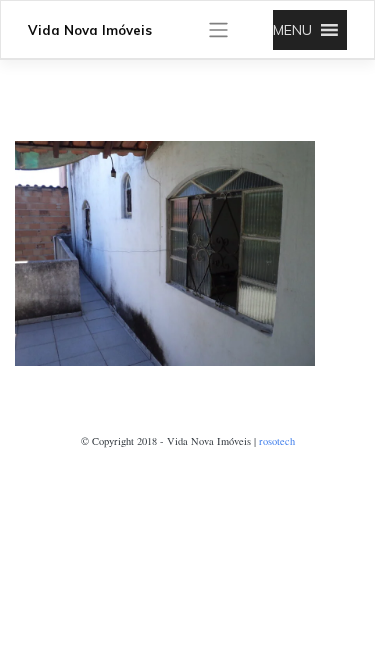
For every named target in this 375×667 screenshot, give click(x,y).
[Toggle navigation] (219, 30)
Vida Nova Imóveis (90, 30)
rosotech (277, 441)
